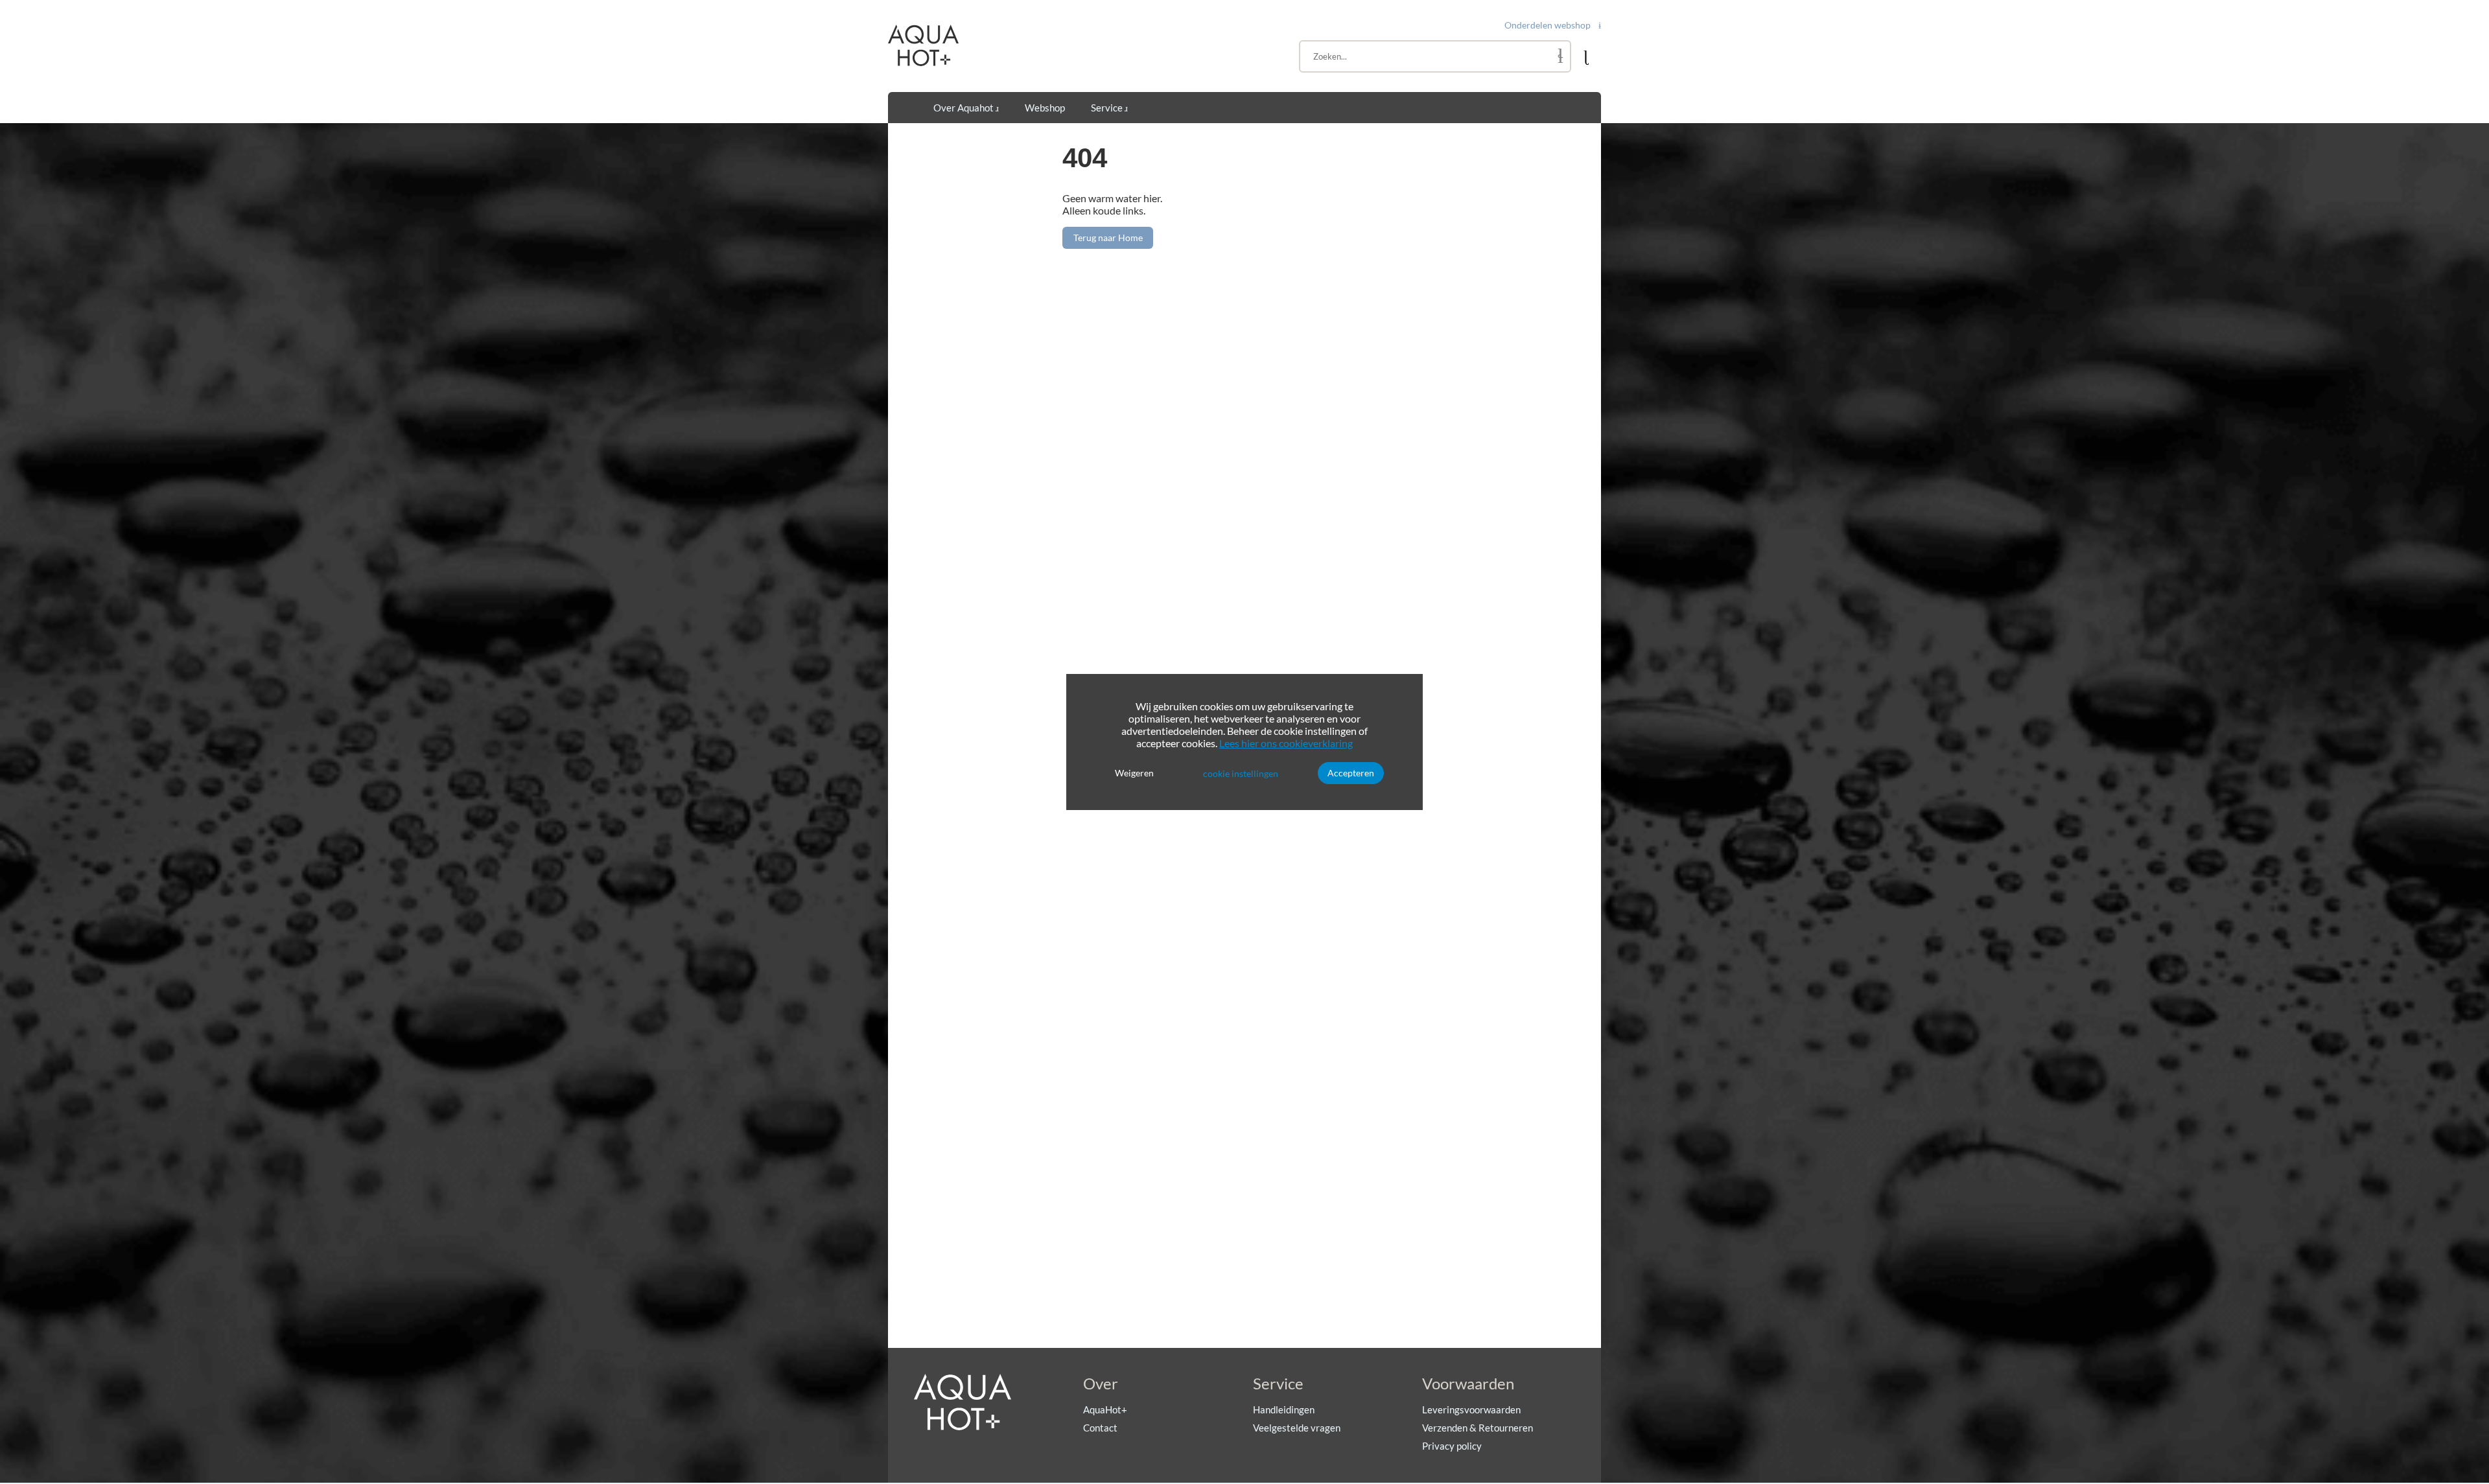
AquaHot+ (1105, 1409)
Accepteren (1351, 773)
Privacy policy (1452, 1446)
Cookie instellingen (1241, 773)
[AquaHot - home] (963, 1427)
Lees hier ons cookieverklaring (1286, 743)
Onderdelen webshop (1548, 25)
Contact (1100, 1428)
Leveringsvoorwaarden (1471, 1409)
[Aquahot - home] (923, 63)
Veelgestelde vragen (1297, 1428)
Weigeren (1134, 773)
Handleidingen (1284, 1409)
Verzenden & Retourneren (1478, 1428)
